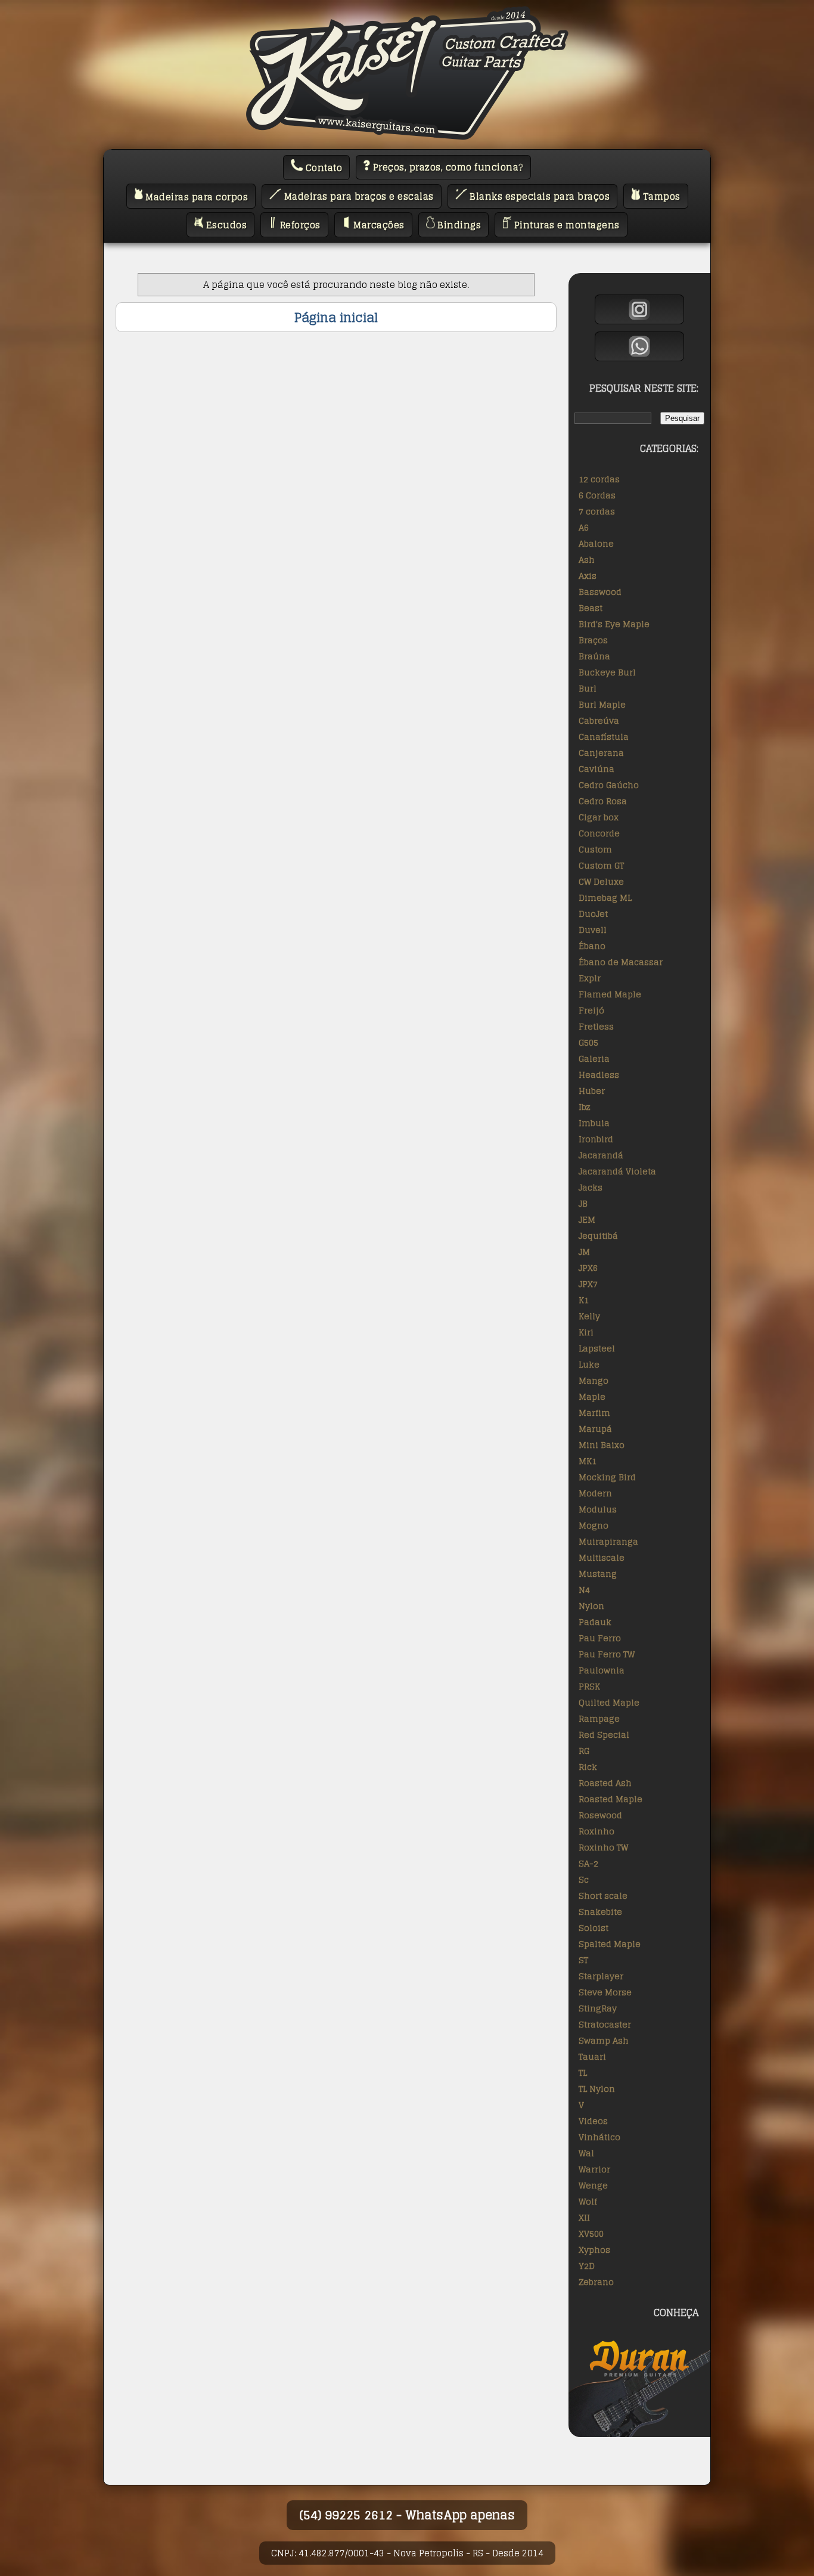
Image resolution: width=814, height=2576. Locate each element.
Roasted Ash (605, 1783)
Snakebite (600, 1912)
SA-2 (588, 1863)
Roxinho (596, 1831)
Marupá (595, 1429)
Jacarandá (601, 1155)
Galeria (594, 1058)
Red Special (604, 1735)
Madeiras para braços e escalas (358, 196)
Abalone (596, 543)
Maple (592, 1397)
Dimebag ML (605, 898)
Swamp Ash (604, 2040)
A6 (584, 527)
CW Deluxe (601, 881)
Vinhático (599, 2137)
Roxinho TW (603, 1847)
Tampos (660, 196)
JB (583, 1203)
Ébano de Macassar (621, 962)
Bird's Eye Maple (614, 624)
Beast (591, 608)
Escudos (225, 225)
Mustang (598, 1574)
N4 (584, 1590)
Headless (599, 1075)
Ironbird (596, 1139)
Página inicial (336, 317)
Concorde (599, 833)
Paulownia (602, 1670)
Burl (588, 688)
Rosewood (600, 1815)
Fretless (596, 1026)
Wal (586, 2153)
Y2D (587, 2266)
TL (583, 2073)
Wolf (588, 2201)
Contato (322, 168)
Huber (592, 1091)
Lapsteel (597, 1348)
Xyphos (594, 2250)
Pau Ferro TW (607, 1654)
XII (584, 2217)
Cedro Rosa (603, 801)
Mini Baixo (602, 1445)
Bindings (458, 225)
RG (584, 1751)
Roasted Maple (610, 1799)
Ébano (592, 946)
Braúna (594, 656)
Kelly (589, 1316)
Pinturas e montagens (566, 225)
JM (584, 1252)
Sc (584, 1879)
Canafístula (604, 737)
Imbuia (594, 1123)
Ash (587, 559)
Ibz (585, 1107)
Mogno (594, 1525)
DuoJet (593, 914)
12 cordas (599, 479)
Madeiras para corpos (196, 196)
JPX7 (588, 1284)
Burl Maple (602, 704)
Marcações (378, 225)
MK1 (588, 1461)
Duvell (593, 930)
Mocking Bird (607, 1477)
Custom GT (601, 865)
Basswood (600, 592)
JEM (587, 1219)
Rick (588, 1767)
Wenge (593, 2185)
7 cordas (597, 511)
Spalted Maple (610, 1944)
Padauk (595, 1622)
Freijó (591, 1010)
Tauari (592, 2056)
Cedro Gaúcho (609, 785)
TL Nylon (597, 2089)
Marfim (594, 1413)
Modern (595, 1493)
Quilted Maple (609, 1702)
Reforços (299, 225)
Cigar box (599, 817)
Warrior (594, 2169)
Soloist (594, 1928)
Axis (588, 576)
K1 (584, 1300)
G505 (588, 1042)
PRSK (589, 1686)
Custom (595, 849)
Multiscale (602, 1557)
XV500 (591, 2234)
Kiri (586, 1332)
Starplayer (601, 1976)
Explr (590, 978)
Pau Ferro (600, 1638)
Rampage (599, 1718)
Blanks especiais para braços (539, 196)
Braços (593, 640)
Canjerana (601, 753)
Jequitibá (598, 1236)
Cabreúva (599, 720)
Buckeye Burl (607, 672)
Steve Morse (605, 1992)
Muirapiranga (608, 1541)
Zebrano (596, 2282)
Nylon (591, 1606)
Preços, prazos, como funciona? (447, 167)
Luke (589, 1364)
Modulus (598, 1509)
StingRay (598, 2008)
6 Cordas (597, 495)
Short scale (603, 1895)
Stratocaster (605, 2024)
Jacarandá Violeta (617, 1171)
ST (583, 1960)
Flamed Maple (610, 994)
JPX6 (588, 1268)
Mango (594, 1380)
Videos (593, 2121)
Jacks (591, 1187)
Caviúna (596, 769)
